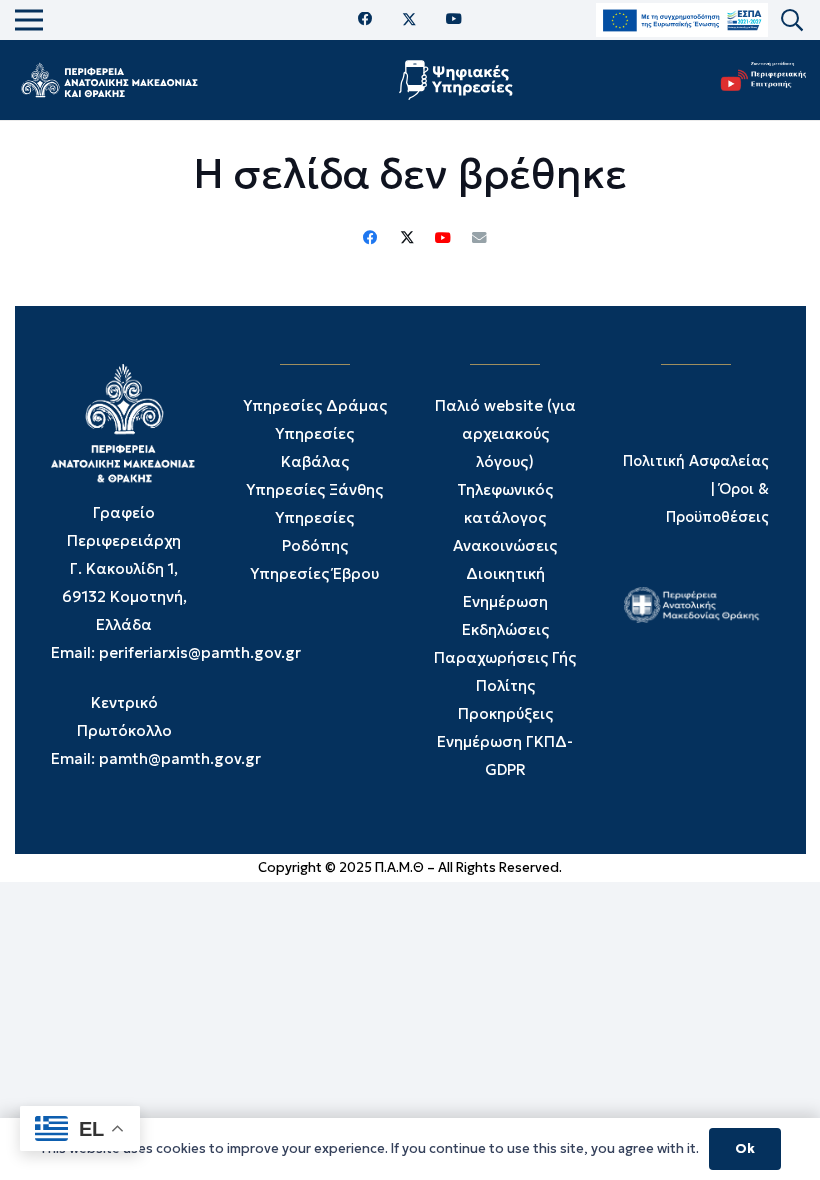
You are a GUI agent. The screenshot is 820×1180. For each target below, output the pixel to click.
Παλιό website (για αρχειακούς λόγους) (505, 433)
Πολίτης (505, 685)
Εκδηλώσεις (505, 629)
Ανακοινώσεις (505, 545)
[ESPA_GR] (682, 20)
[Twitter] (409, 20)
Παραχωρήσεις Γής (505, 657)
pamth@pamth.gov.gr (180, 758)
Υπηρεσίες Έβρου (314, 573)
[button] (792, 20)
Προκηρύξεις (505, 713)
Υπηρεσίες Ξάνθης (314, 489)
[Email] (479, 238)
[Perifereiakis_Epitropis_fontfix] (759, 80)
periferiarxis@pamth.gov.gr (200, 652)
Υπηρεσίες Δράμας (315, 405)
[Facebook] (365, 19)
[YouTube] (454, 19)
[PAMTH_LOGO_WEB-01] (109, 80)
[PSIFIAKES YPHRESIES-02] (458, 80)
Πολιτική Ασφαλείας (696, 461)
